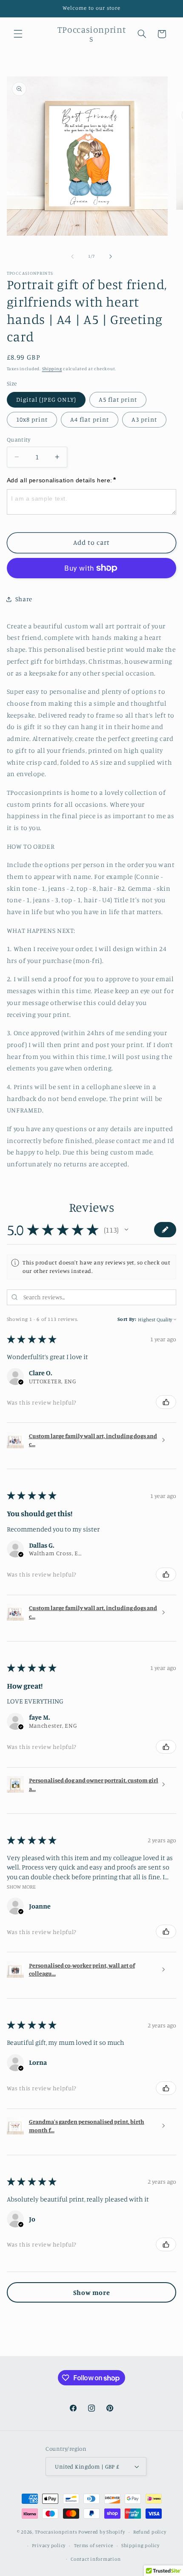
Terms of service (94, 2545)
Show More (21, 1886)
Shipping (52, 369)
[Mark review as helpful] (166, 1402)
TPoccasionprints (56, 2532)
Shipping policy (140, 2545)
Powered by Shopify (102, 2532)
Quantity (19, 439)
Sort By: (127, 1319)
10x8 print (32, 419)
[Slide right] (111, 256)
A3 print (144, 419)
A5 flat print (118, 399)
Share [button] (24, 599)
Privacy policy (49, 2545)
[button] (18, 34)
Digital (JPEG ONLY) (46, 399)
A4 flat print (90, 419)
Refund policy (150, 2532)
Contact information (96, 2559)
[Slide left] (72, 256)
